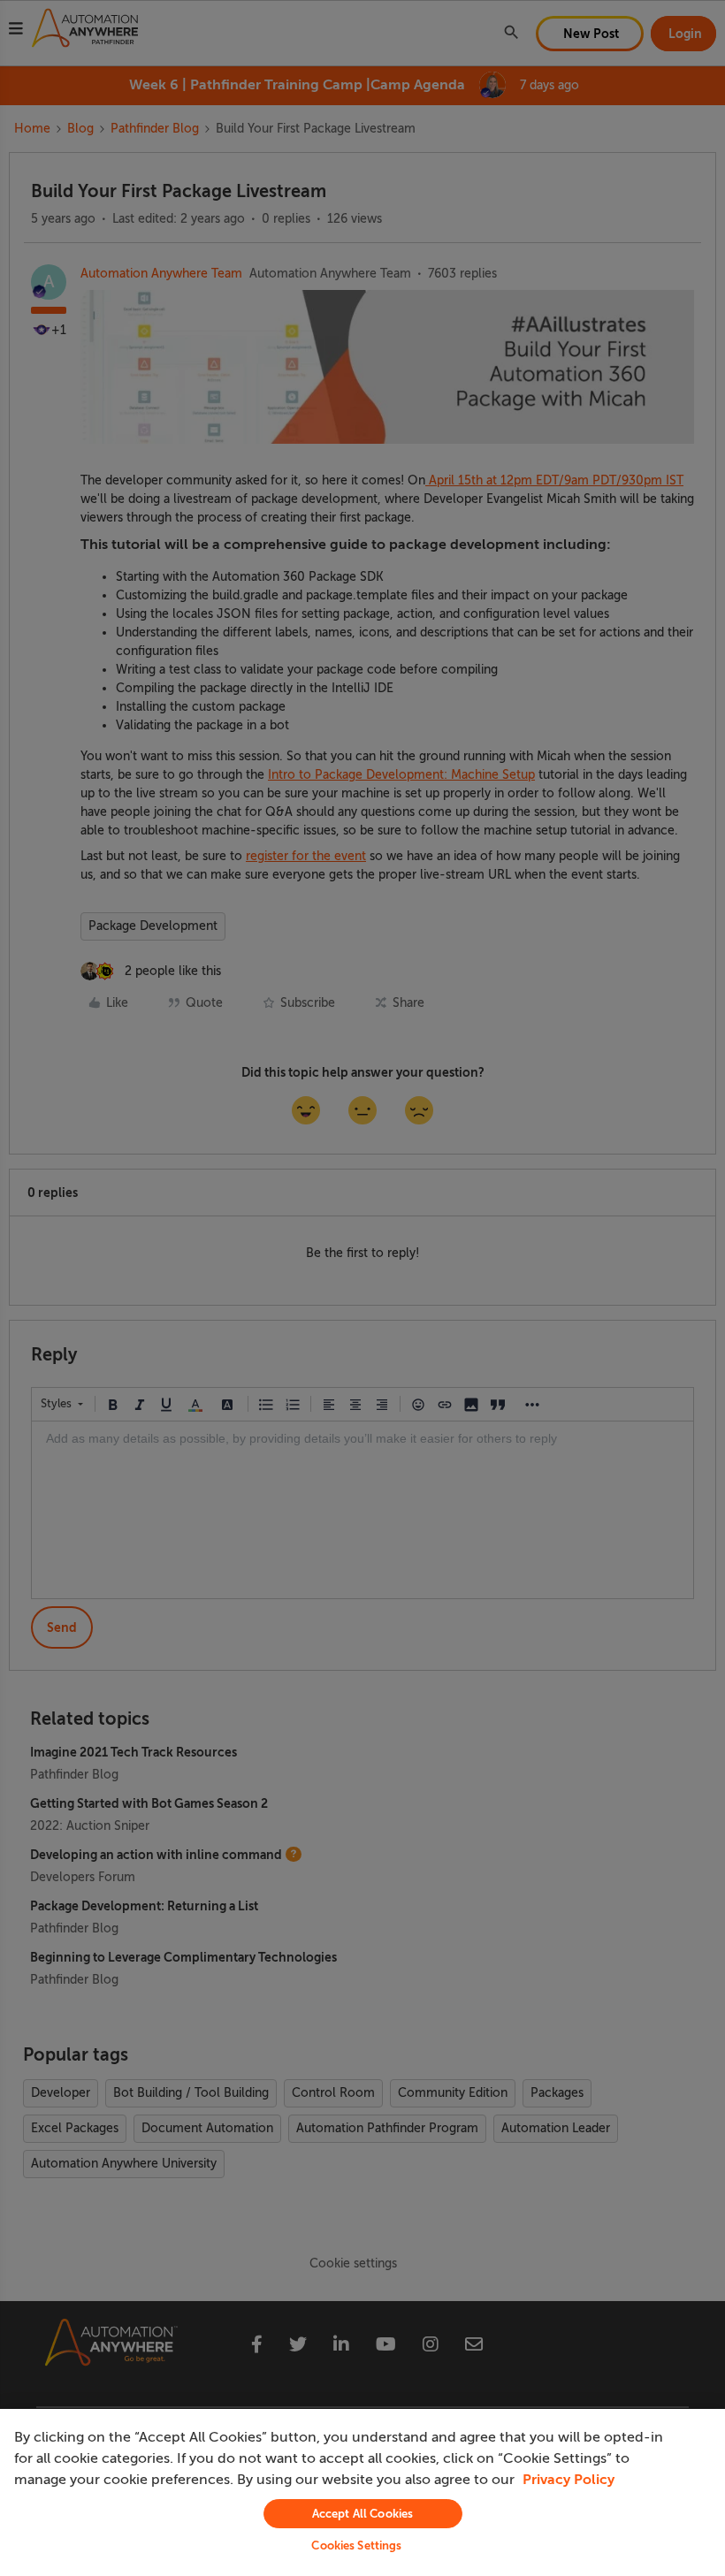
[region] (362, 2492)
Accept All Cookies (362, 2514)
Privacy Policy (569, 2480)
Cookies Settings (356, 2546)
